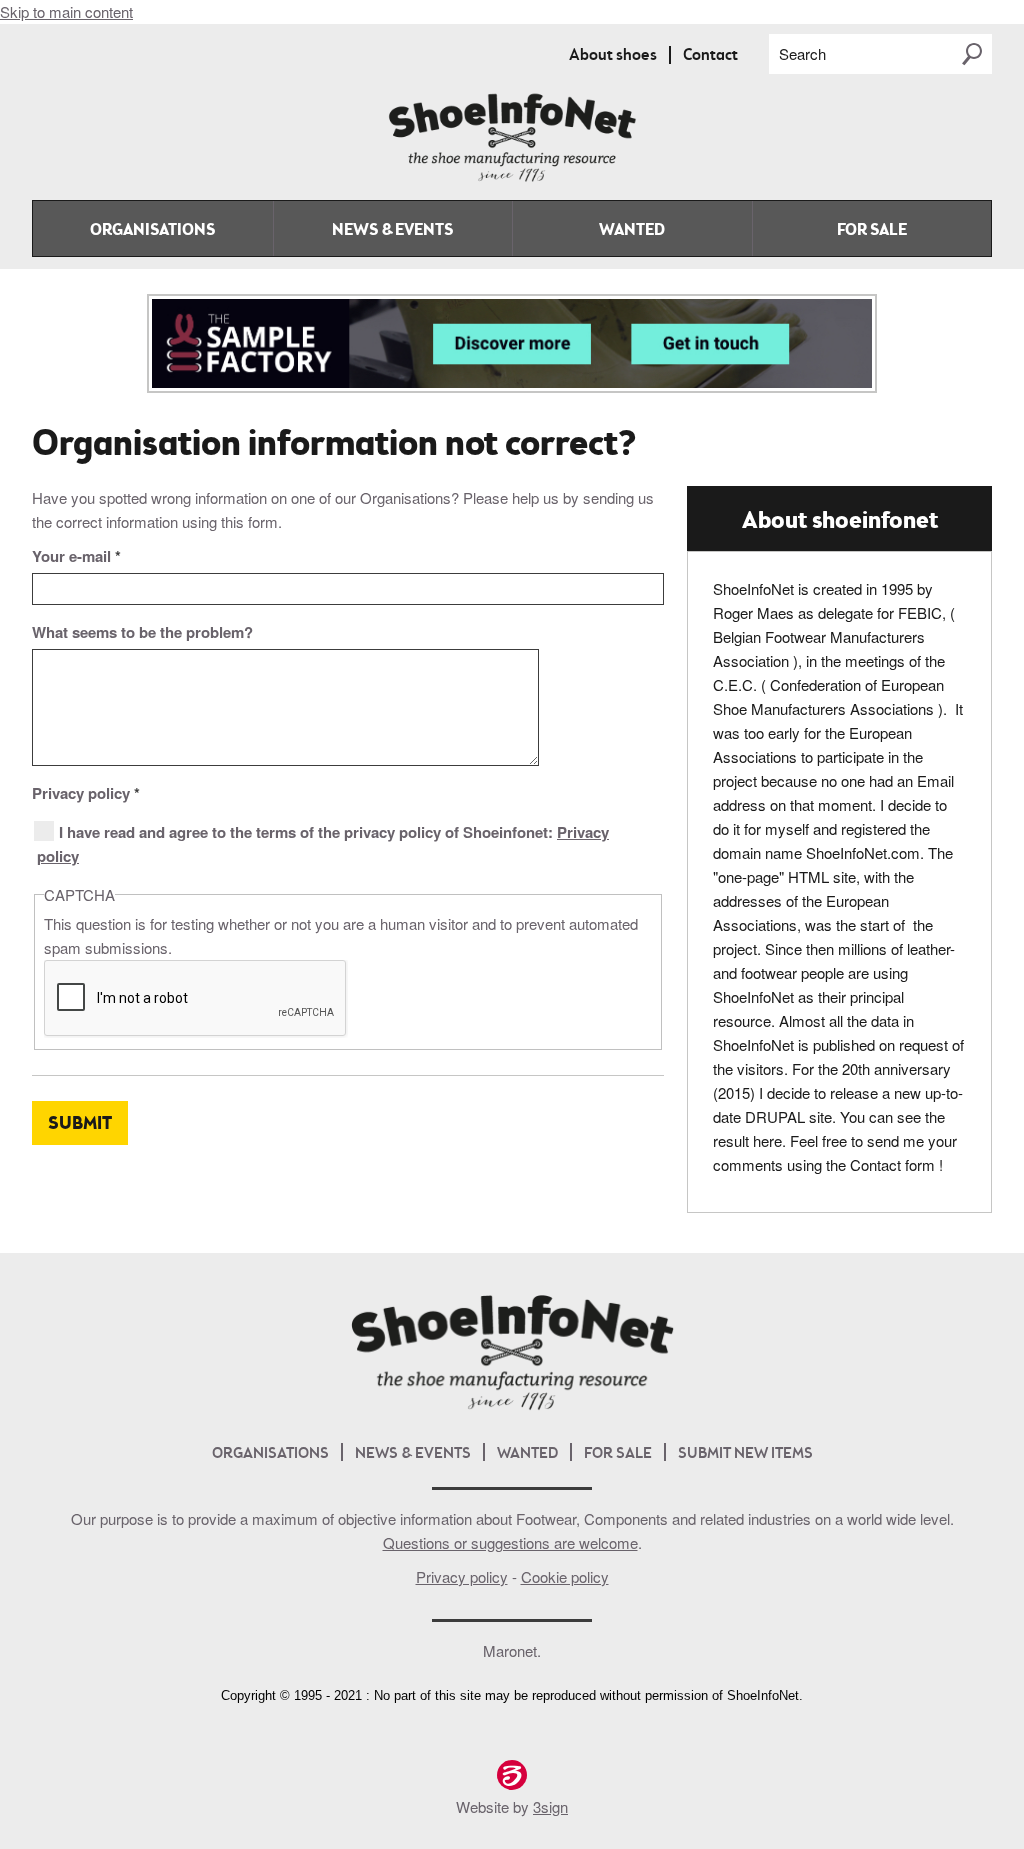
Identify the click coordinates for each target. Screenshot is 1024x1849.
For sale (872, 231)
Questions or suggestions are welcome (510, 1542)
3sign (550, 1806)
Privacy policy (86, 793)
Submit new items (745, 1454)
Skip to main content (66, 11)
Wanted (632, 231)
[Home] (512, 177)
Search (802, 53)
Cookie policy (565, 1576)
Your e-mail (76, 556)
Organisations (152, 231)
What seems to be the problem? (142, 632)
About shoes (613, 56)
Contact (710, 56)
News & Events (392, 231)
